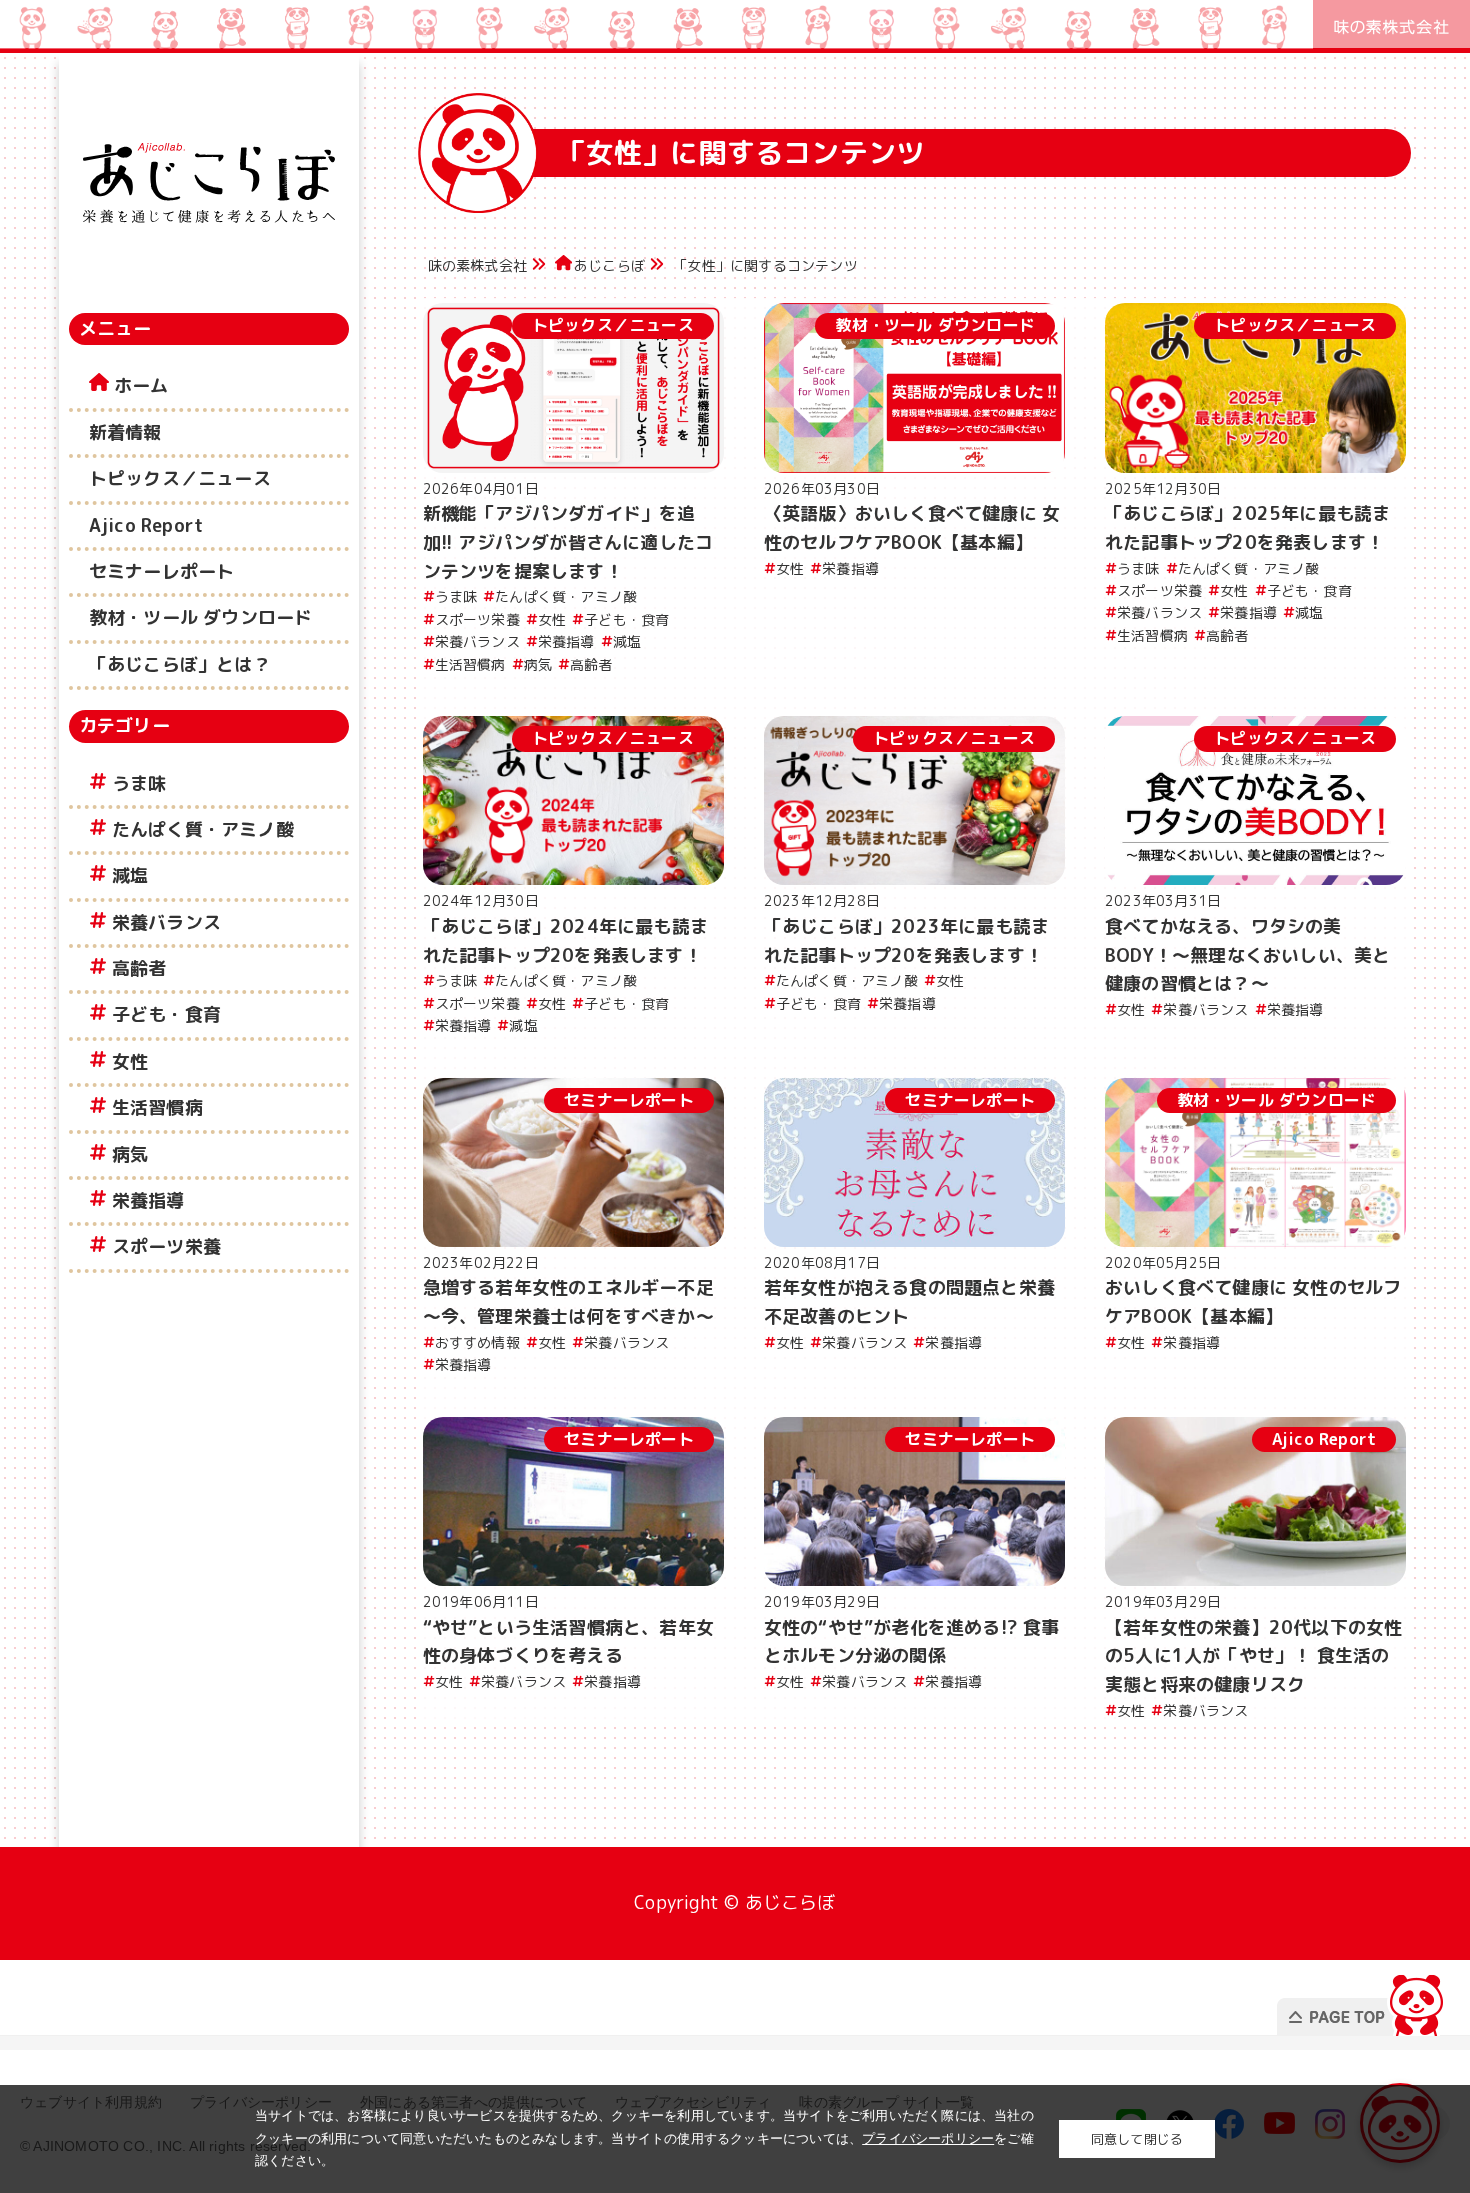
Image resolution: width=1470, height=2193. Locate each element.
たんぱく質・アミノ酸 (203, 829)
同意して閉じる (1137, 2139)
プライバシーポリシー (928, 2138)
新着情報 (125, 432)
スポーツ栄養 (166, 1246)
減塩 (130, 875)
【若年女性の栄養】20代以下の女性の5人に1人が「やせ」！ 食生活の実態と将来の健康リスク (1253, 1656)
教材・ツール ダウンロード (201, 617)
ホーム (141, 385)
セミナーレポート (162, 571)
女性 (130, 1061)
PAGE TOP (1363, 1999)
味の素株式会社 (477, 265)
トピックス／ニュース (180, 478)
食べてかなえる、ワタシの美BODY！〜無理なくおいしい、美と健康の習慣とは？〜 (1247, 955)
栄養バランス (166, 922)
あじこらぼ (609, 265)
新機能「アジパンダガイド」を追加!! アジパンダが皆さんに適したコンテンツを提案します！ (568, 542)
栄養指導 (148, 1200)
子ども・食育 (166, 1014)
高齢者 (139, 968)
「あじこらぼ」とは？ (180, 664)
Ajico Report (146, 525)
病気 (130, 1154)
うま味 (139, 783)
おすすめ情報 (477, 1342)
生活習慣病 (157, 1107)
